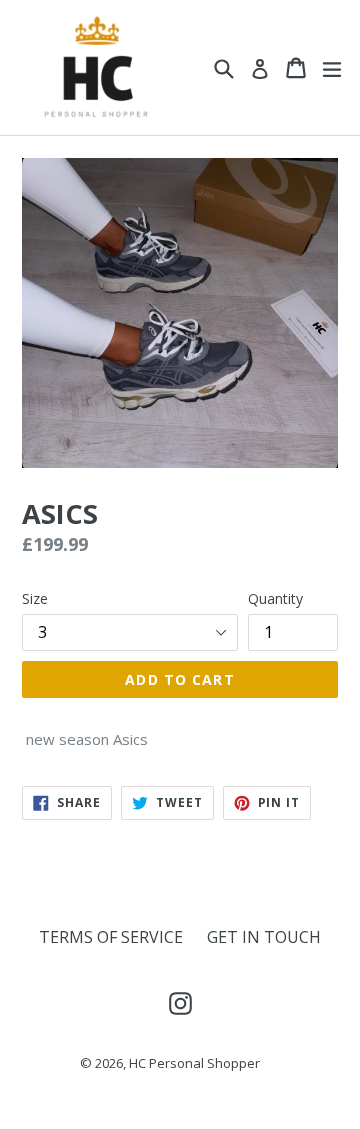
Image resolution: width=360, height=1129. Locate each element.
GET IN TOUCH (264, 937)
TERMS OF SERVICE (111, 937)
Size (35, 598)
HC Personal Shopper (194, 1063)
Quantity (275, 598)
